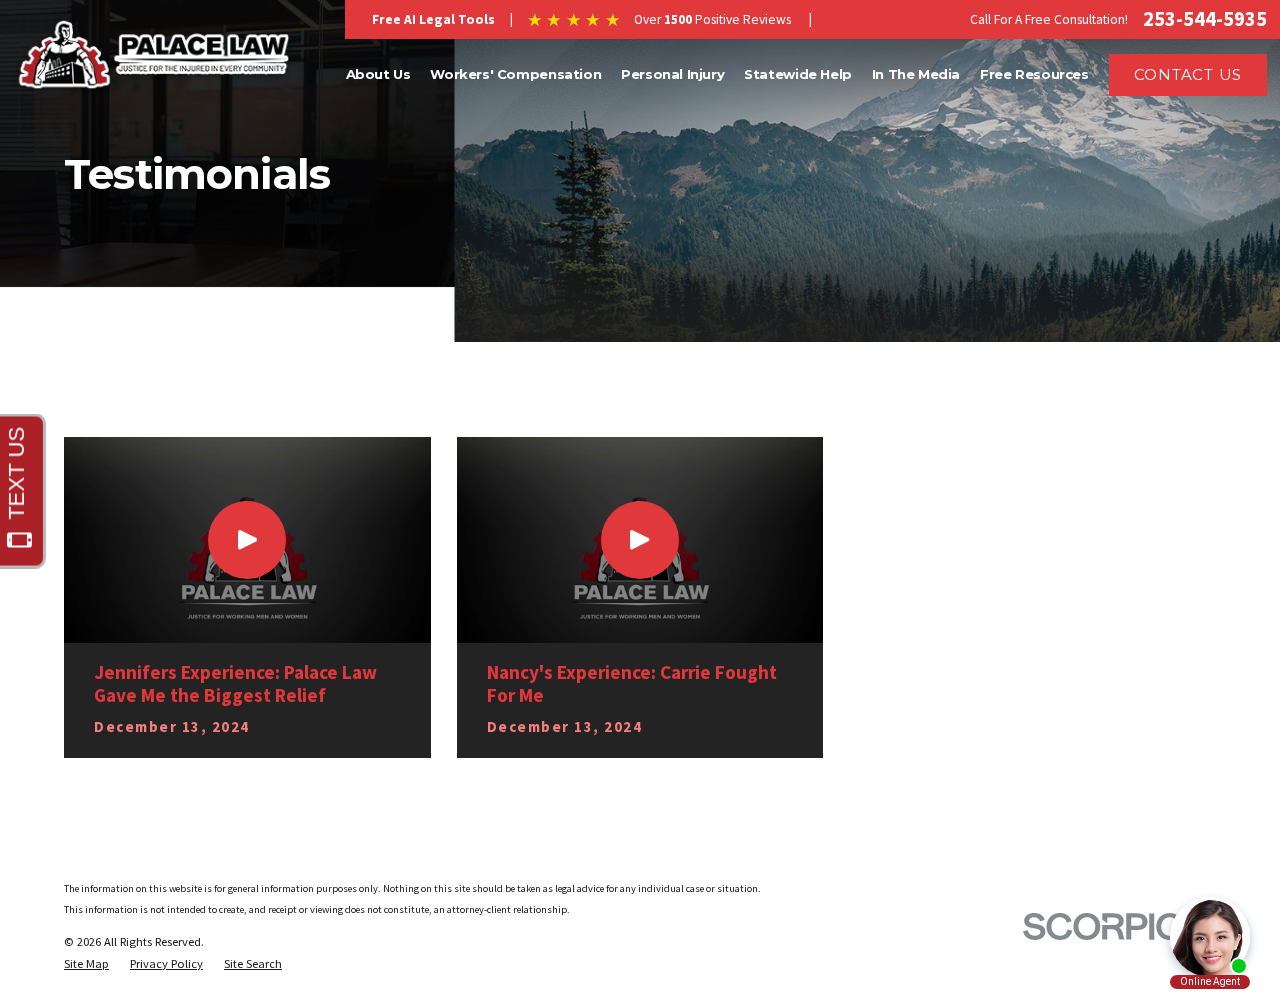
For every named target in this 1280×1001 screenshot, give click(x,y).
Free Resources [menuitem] (1034, 74)
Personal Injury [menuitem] (672, 74)
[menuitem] (86, 964)
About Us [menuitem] (378, 74)
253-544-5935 (1205, 19)
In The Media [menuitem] (916, 74)
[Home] (154, 55)
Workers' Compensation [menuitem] (515, 74)
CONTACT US (1188, 74)
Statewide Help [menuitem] (798, 74)
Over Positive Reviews (712, 19)
